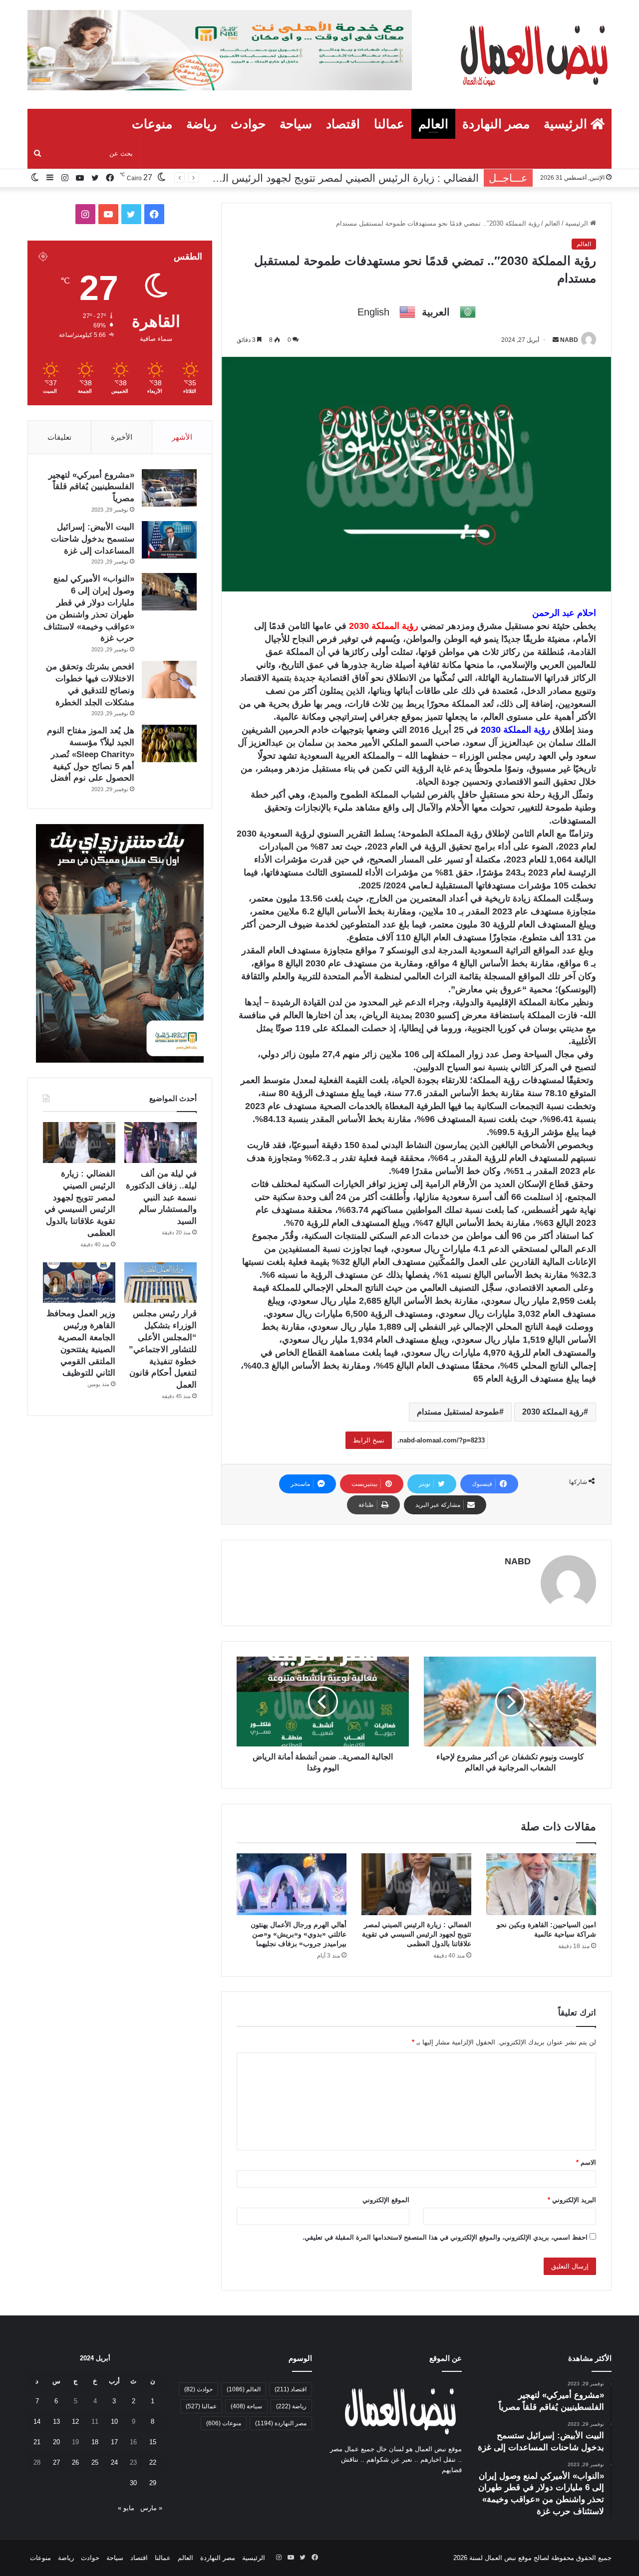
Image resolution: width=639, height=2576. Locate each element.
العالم (433, 124)
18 (95, 2442)
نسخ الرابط (369, 1440)
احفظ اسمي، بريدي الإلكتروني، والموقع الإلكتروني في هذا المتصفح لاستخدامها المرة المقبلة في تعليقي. (445, 2237)
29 (153, 2483)
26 (75, 2462)
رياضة (201, 124)
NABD (569, 340)
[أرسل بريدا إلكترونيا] (556, 340)
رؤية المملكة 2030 (553, 1412)
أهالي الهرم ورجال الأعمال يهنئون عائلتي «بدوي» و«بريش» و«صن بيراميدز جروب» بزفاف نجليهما (299, 1934)
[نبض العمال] (532, 54)
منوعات (152, 124)
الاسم (586, 2162)
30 (133, 2483)
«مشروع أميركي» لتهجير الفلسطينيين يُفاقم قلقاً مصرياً (91, 487)
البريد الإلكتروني (572, 2200)
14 (37, 2422)
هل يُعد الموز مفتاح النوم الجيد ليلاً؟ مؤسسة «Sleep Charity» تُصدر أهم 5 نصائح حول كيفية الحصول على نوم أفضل (91, 754)
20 (56, 2442)
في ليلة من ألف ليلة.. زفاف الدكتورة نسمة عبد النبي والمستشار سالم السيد (161, 1197)
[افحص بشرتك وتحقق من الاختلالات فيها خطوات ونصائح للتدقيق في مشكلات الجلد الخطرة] (169, 680)
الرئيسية (567, 124)
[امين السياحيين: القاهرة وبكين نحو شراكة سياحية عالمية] (541, 1884)
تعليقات (59, 437)
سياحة (296, 124)
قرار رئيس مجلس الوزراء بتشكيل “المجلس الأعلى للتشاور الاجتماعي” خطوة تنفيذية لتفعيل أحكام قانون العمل (163, 1349)
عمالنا (389, 124)
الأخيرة (122, 437)
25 (95, 2462)
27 (56, 2462)
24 (114, 2462)
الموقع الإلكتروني (386, 2200)
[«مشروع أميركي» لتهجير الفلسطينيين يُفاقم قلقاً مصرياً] (169, 488)
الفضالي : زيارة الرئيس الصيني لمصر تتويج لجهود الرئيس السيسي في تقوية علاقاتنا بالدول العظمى (417, 1934)
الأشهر (182, 437)
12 (75, 2422)
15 (153, 2442)
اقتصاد (343, 124)
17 (114, 2442)
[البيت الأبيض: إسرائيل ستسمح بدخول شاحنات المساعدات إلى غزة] (169, 540)
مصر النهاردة (496, 124)
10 (114, 2422)
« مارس (151, 2508)
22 (153, 2462)
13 (56, 2422)
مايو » (126, 2508)
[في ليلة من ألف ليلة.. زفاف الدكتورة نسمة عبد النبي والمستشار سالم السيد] (160, 1143)
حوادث (248, 124)
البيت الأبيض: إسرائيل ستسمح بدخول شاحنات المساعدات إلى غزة (93, 539)
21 (37, 2442)
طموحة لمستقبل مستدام (458, 1412)
